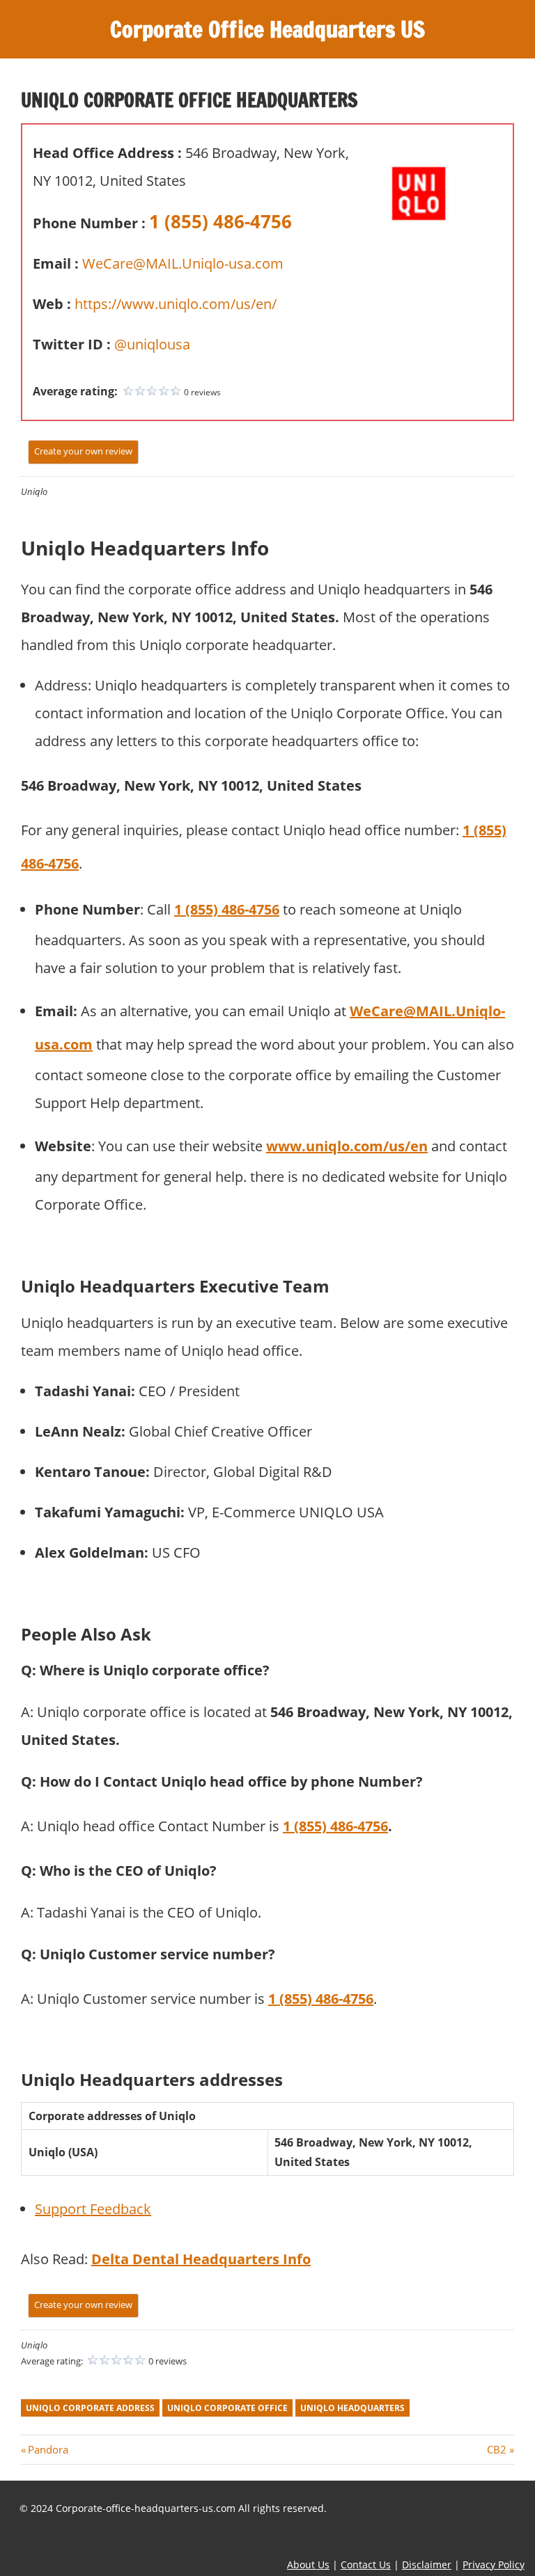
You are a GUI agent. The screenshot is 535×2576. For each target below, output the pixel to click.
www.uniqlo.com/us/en (347, 1146)
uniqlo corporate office (227, 2408)
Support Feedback (93, 2209)
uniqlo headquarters (352, 2408)
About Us (308, 2565)
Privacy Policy (494, 2565)
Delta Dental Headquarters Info (201, 2259)
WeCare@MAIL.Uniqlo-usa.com (183, 263)
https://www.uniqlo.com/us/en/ (176, 304)
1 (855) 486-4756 (220, 221)
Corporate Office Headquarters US (267, 29)
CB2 (497, 2449)
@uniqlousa (152, 344)
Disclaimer (427, 2565)
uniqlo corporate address (90, 2408)
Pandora (48, 2449)
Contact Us (366, 2565)
